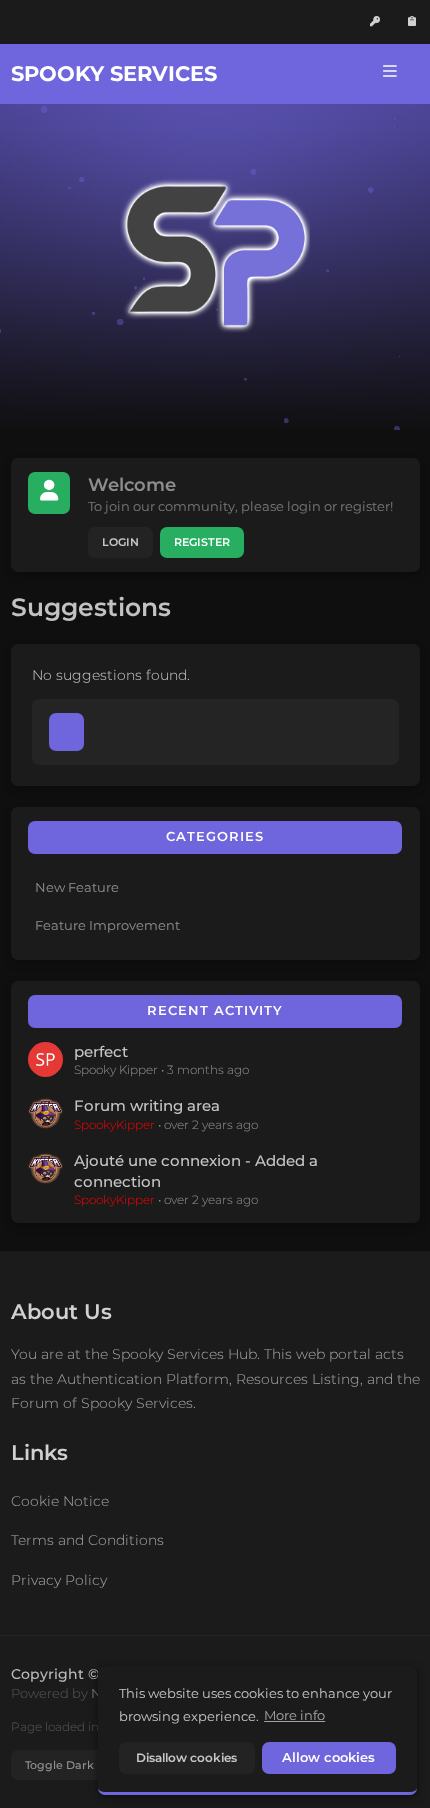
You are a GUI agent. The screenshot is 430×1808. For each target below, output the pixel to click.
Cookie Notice (60, 1501)
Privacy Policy (59, 1580)
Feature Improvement (107, 925)
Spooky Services (114, 73)
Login (120, 542)
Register (202, 542)
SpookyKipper (114, 1124)
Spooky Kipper (116, 1069)
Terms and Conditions (87, 1540)
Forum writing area (147, 1106)
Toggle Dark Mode (77, 1765)
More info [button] (294, 1715)
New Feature (77, 887)
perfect (101, 1052)
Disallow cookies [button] (186, 1757)
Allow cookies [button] (328, 1757)
